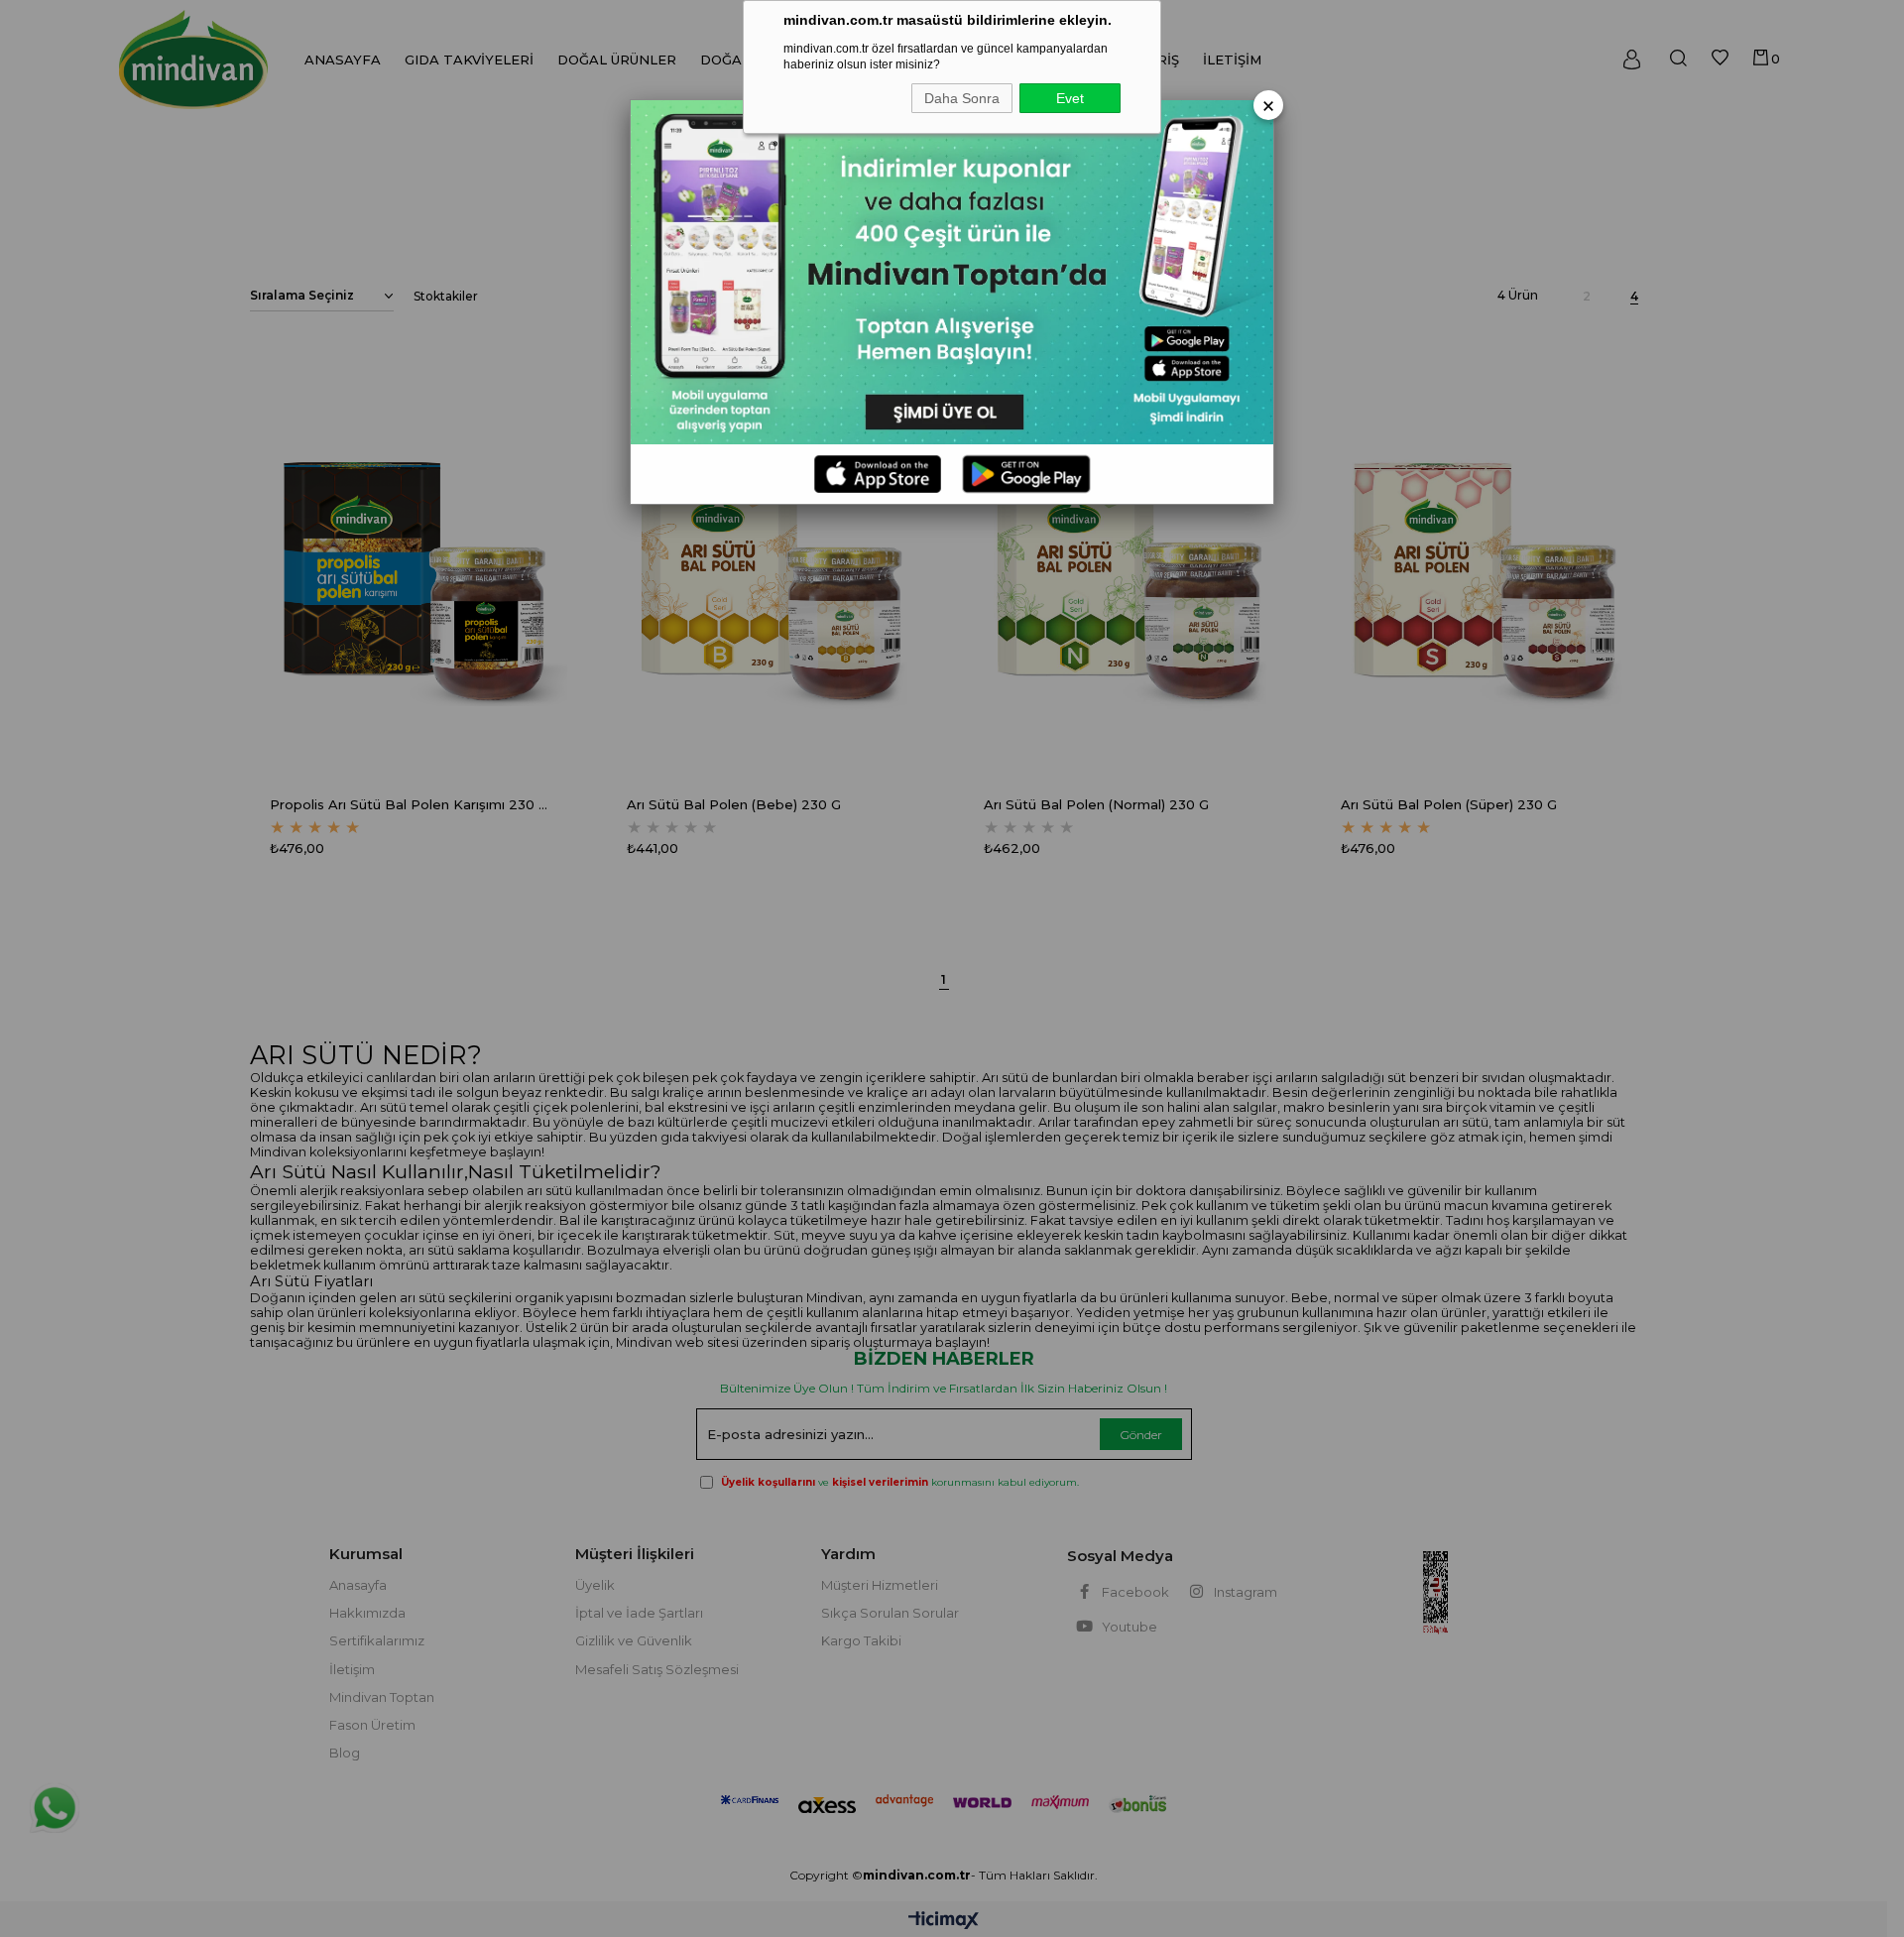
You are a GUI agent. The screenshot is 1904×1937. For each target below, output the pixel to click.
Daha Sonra (962, 98)
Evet (1070, 98)
